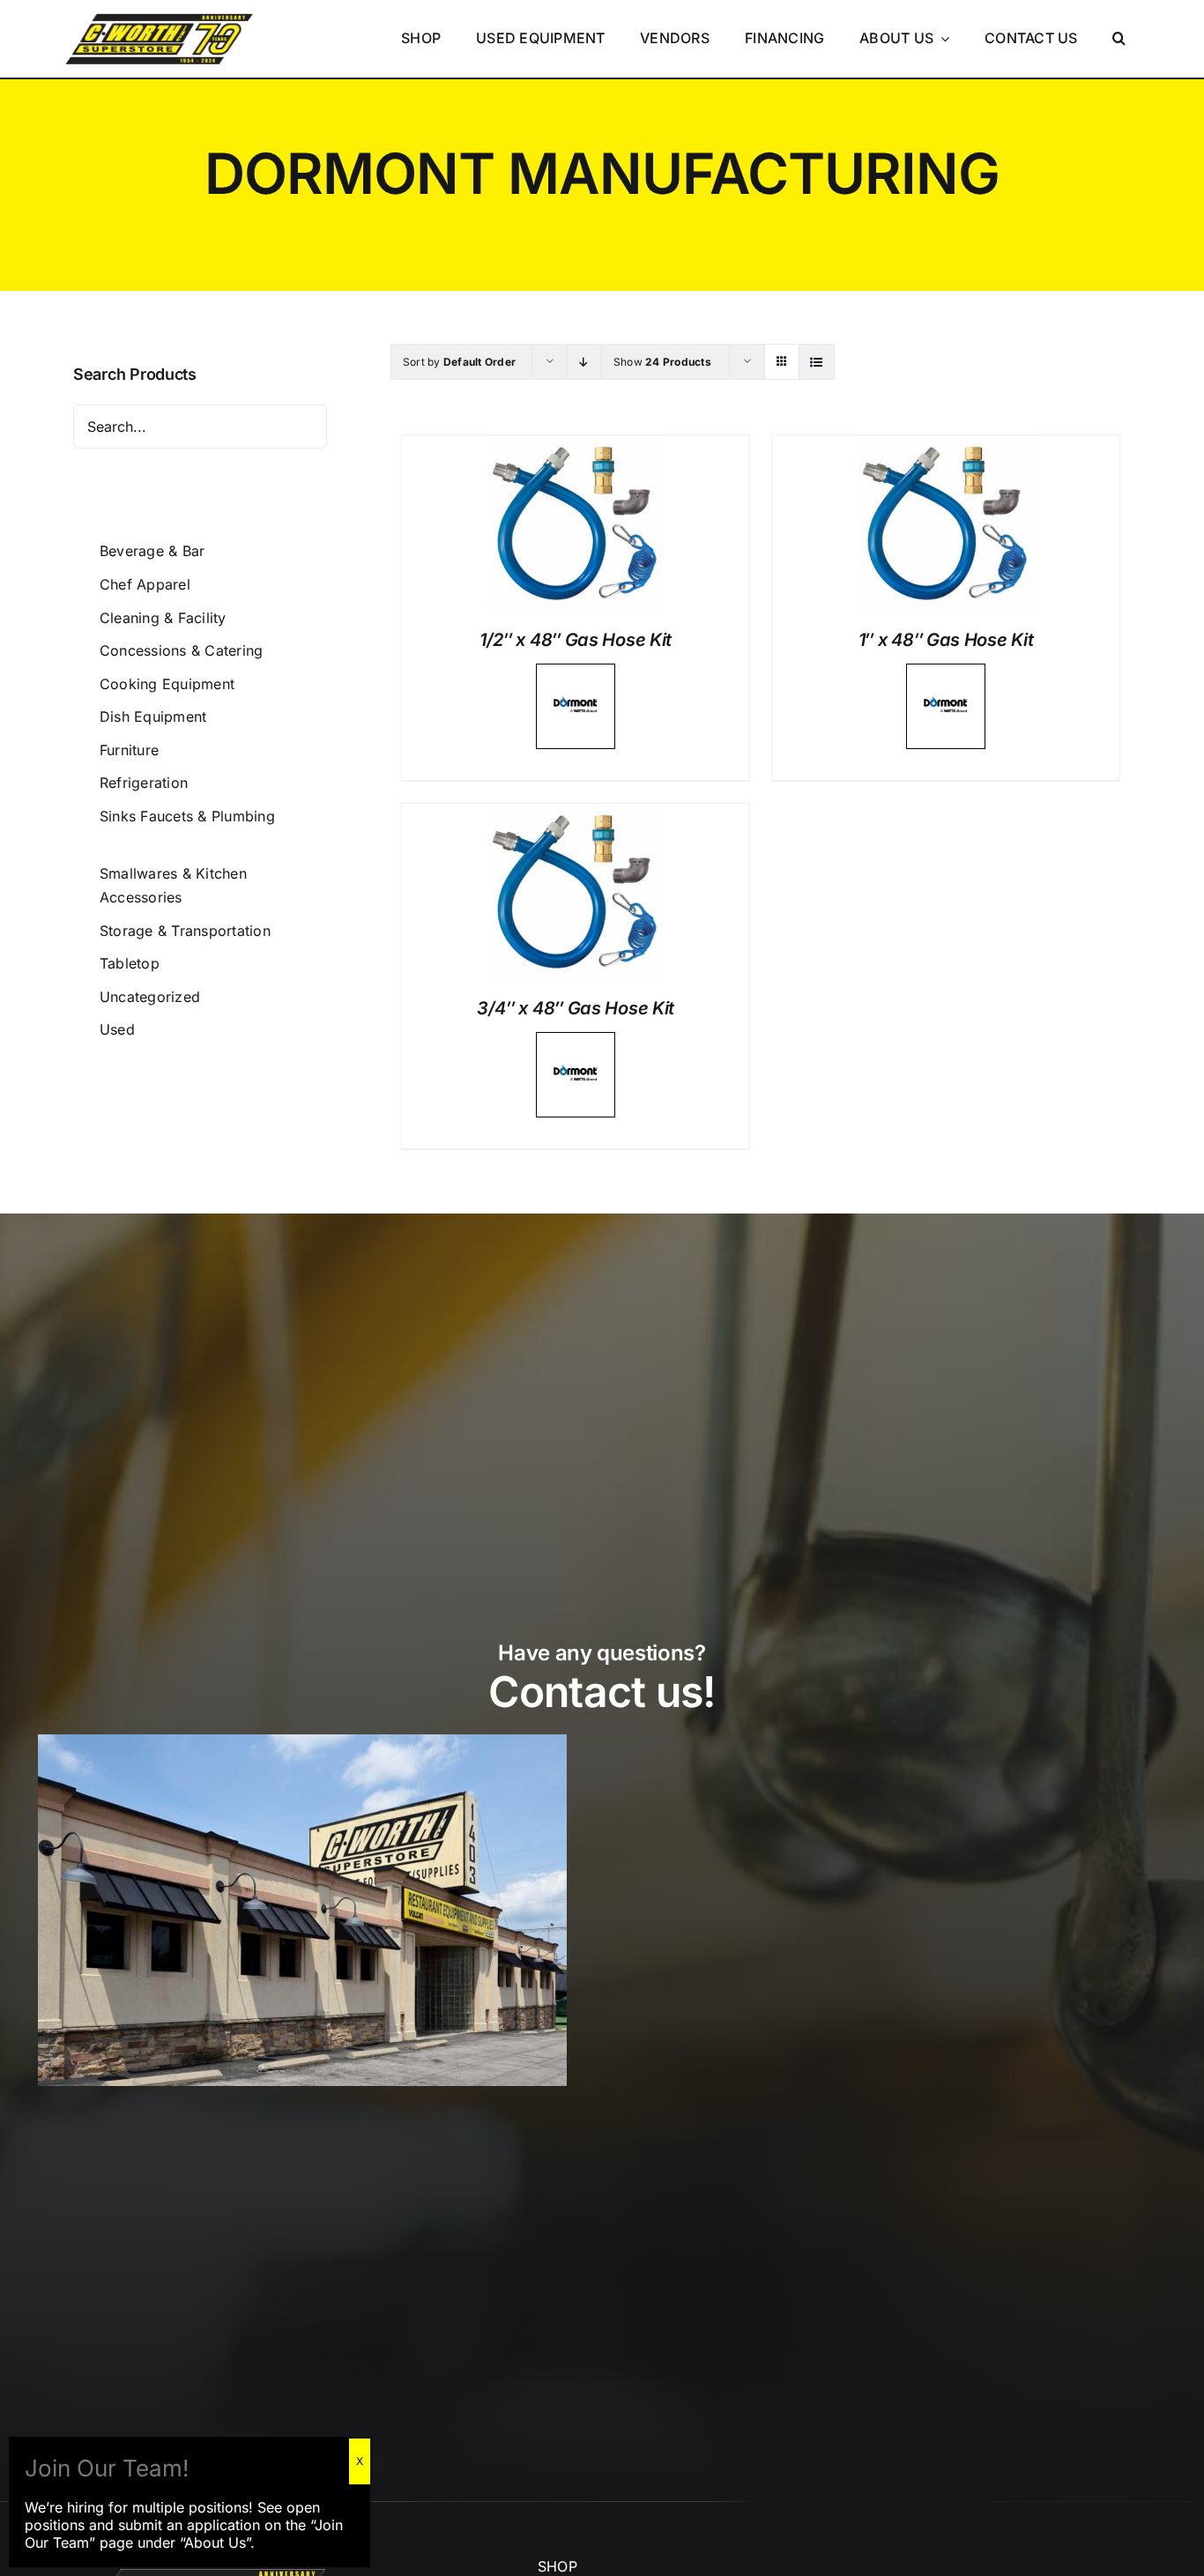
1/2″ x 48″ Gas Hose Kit (576, 640)
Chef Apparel (145, 584)
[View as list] (817, 362)
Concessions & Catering (181, 650)
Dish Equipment (153, 716)
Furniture (129, 750)
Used (117, 1029)
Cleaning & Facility (163, 618)
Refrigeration (144, 783)
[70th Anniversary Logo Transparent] (159, 14)
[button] (1120, 39)
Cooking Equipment (167, 684)
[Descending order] (584, 362)
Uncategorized (150, 997)
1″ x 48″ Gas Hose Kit (946, 640)
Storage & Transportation (185, 931)
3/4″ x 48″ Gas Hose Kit (576, 1008)
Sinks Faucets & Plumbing (187, 816)
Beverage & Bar (152, 551)
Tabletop (130, 963)
